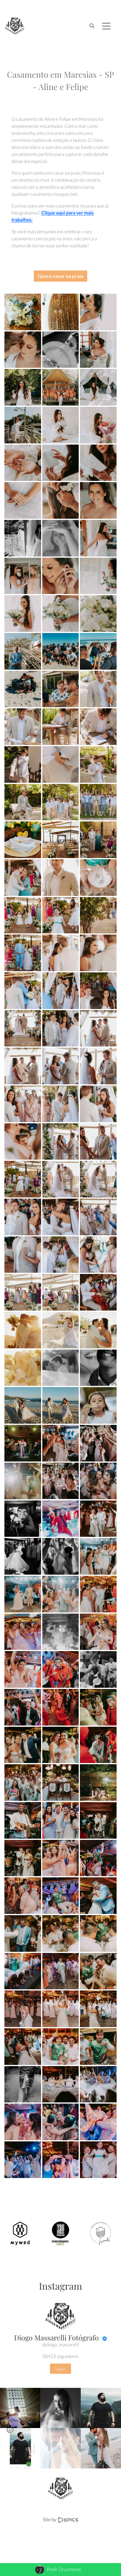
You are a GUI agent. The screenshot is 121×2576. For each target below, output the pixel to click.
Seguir (60, 2369)
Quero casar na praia (60, 276)
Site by (50, 2520)
